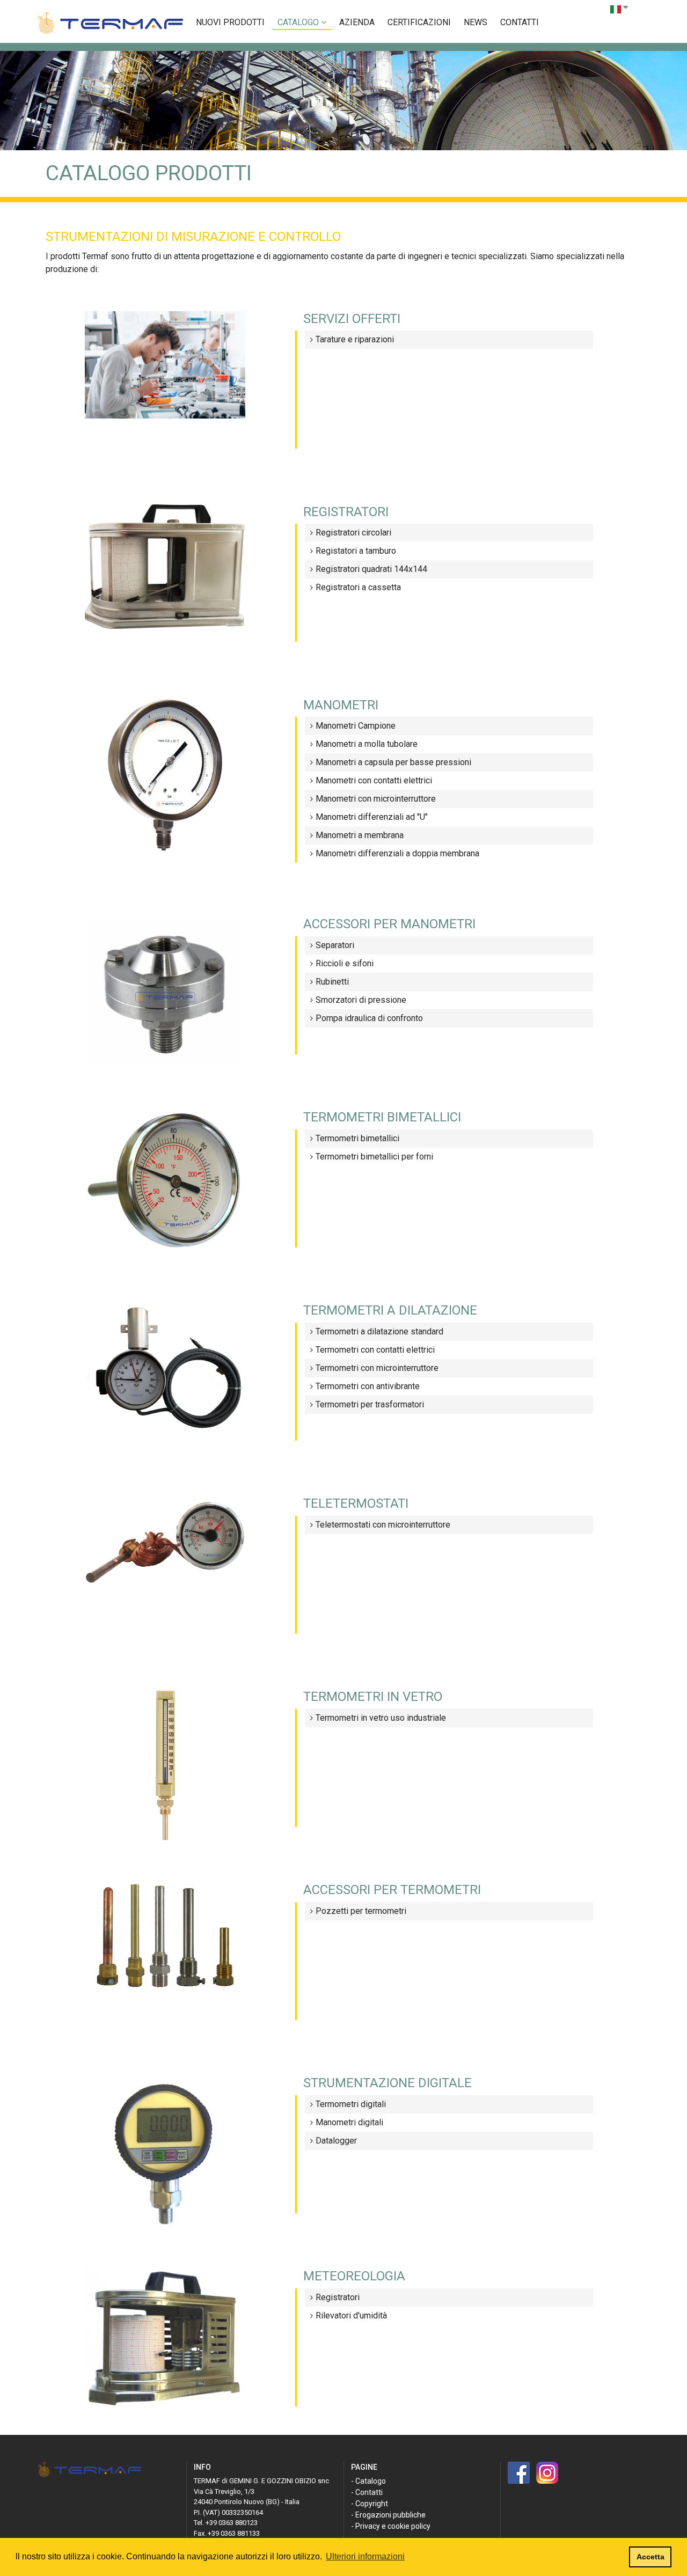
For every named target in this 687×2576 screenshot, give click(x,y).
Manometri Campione (356, 726)
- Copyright (370, 2504)
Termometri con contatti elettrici (375, 1350)
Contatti (520, 22)
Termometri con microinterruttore (377, 1368)
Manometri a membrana (360, 835)
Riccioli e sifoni (345, 963)
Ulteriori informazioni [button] (365, 2556)
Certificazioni (419, 22)
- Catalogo (368, 2481)
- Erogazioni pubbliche (388, 2515)
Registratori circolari (353, 533)
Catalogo (299, 22)
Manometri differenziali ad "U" (372, 817)
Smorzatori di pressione (361, 1000)
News (476, 22)
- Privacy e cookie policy (391, 2526)
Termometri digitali (351, 2104)
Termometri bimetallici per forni (374, 1157)
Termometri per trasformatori (370, 1404)
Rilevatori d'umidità (351, 2316)
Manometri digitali (349, 2122)
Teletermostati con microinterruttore (383, 1525)
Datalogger (336, 2141)
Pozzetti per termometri (361, 1911)
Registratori (338, 2297)
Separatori (335, 945)
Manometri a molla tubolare (367, 744)
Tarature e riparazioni (355, 339)
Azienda (357, 22)
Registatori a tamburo (356, 551)
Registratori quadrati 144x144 (371, 569)
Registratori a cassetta (358, 587)
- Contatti (367, 2492)
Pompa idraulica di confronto (369, 1018)
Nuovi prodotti (230, 22)
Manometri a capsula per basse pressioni (393, 762)
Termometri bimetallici (357, 1138)
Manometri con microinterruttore (376, 799)
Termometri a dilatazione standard (379, 1331)
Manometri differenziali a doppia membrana (397, 853)
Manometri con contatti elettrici (374, 780)
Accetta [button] (651, 2557)
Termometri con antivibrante (368, 1386)
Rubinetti (332, 982)
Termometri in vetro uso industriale (381, 1718)
